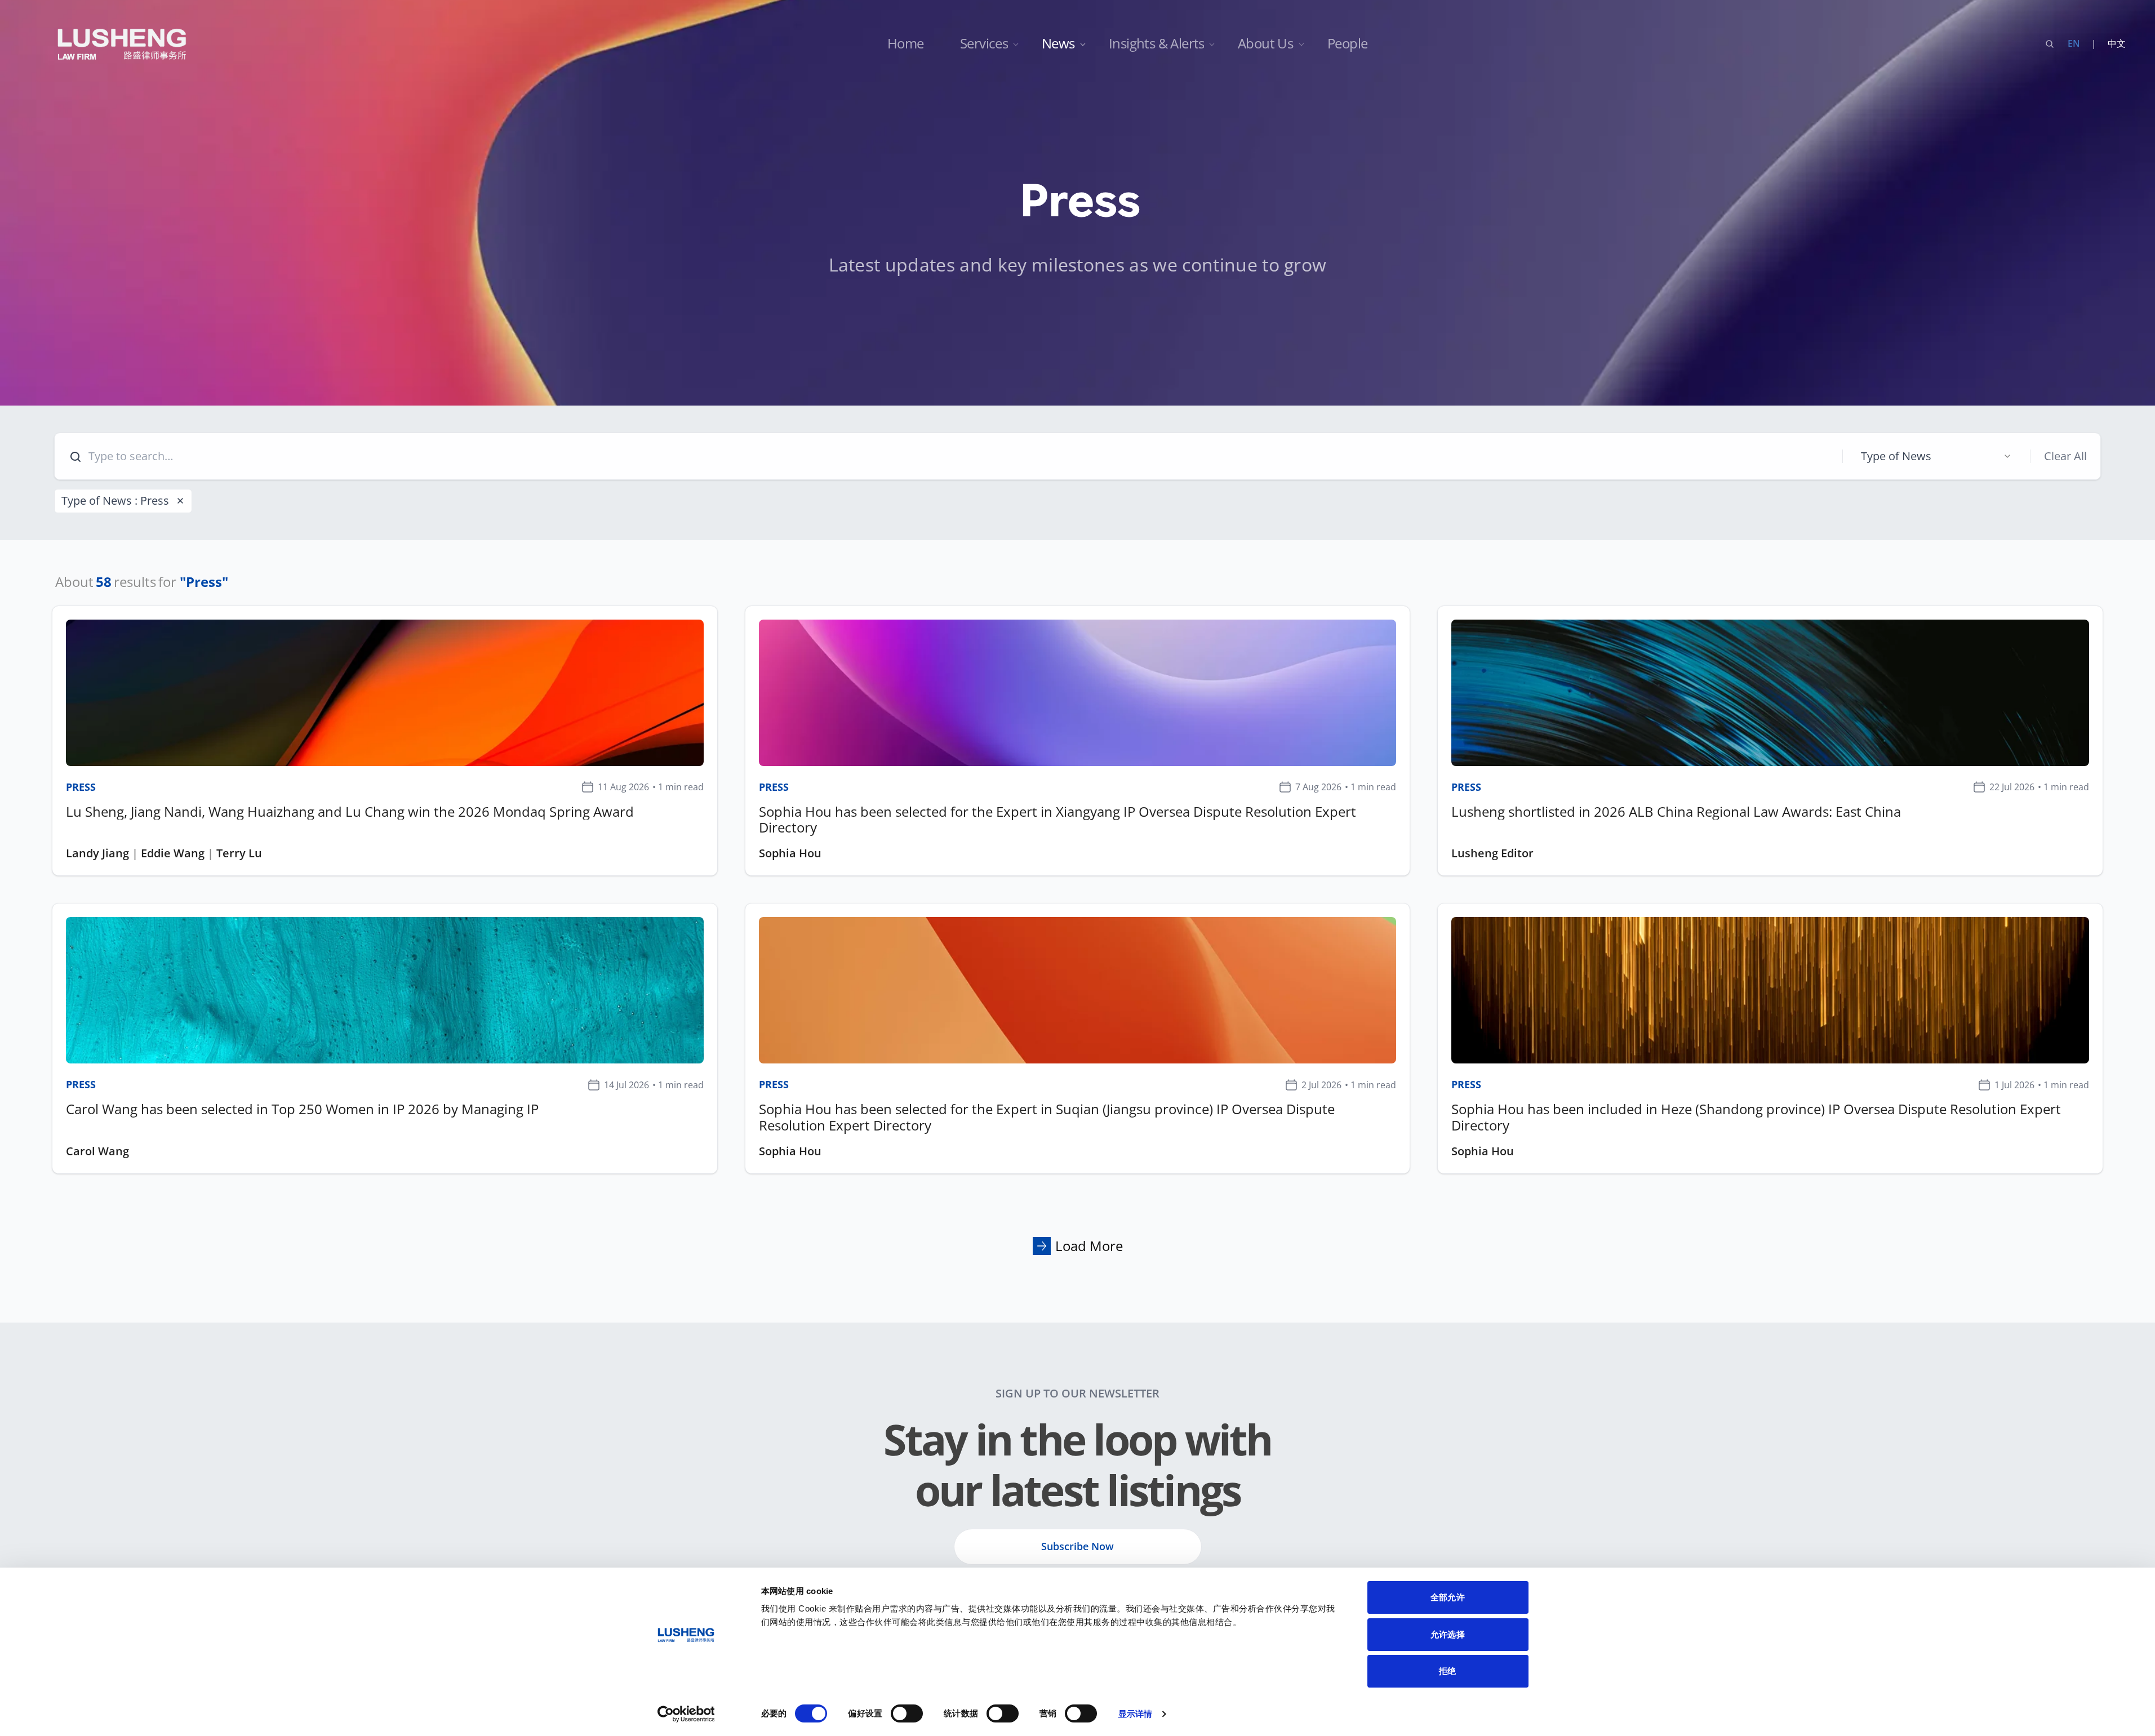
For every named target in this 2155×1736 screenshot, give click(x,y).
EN (2074, 43)
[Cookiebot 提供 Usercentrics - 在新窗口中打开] (686, 1714)
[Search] (2050, 44)
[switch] (907, 1713)
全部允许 (1447, 1597)
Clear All (2065, 456)
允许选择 (1447, 1634)
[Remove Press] (180, 501)
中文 (2117, 43)
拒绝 (1447, 1671)
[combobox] (1936, 456)
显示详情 (1135, 1714)
